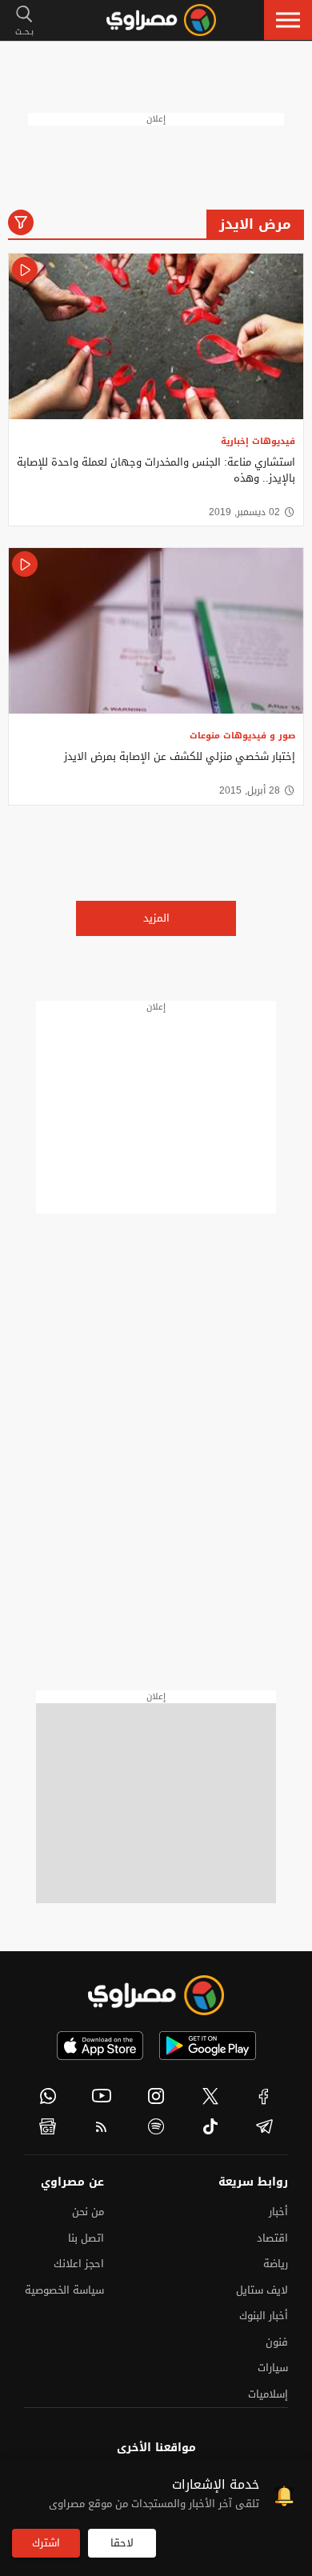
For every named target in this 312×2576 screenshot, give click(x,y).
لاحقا (122, 2543)
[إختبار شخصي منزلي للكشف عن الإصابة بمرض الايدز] (156, 631)
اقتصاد (272, 2238)
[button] (288, 20)
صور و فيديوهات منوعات (242, 736)
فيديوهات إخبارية (258, 441)
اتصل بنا (86, 2238)
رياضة (276, 2264)
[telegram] (264, 2126)
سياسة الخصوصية (64, 2290)
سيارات (273, 2368)
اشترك (46, 2543)
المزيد (156, 918)
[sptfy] (156, 2126)
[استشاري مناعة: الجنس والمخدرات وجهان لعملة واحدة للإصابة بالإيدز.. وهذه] (156, 336)
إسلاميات (268, 2394)
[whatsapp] (48, 2096)
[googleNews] (48, 2126)
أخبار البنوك (264, 2316)
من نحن (88, 2212)
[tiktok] (210, 2126)
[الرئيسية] (161, 20)
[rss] (102, 2126)
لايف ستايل (262, 2290)
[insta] (156, 2096)
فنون (277, 2342)
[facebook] (264, 2096)
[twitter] (210, 2096)
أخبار (278, 2212)
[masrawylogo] (156, 1995)
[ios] (100, 2046)
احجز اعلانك (79, 2264)
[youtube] (102, 2096)
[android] (208, 2046)
